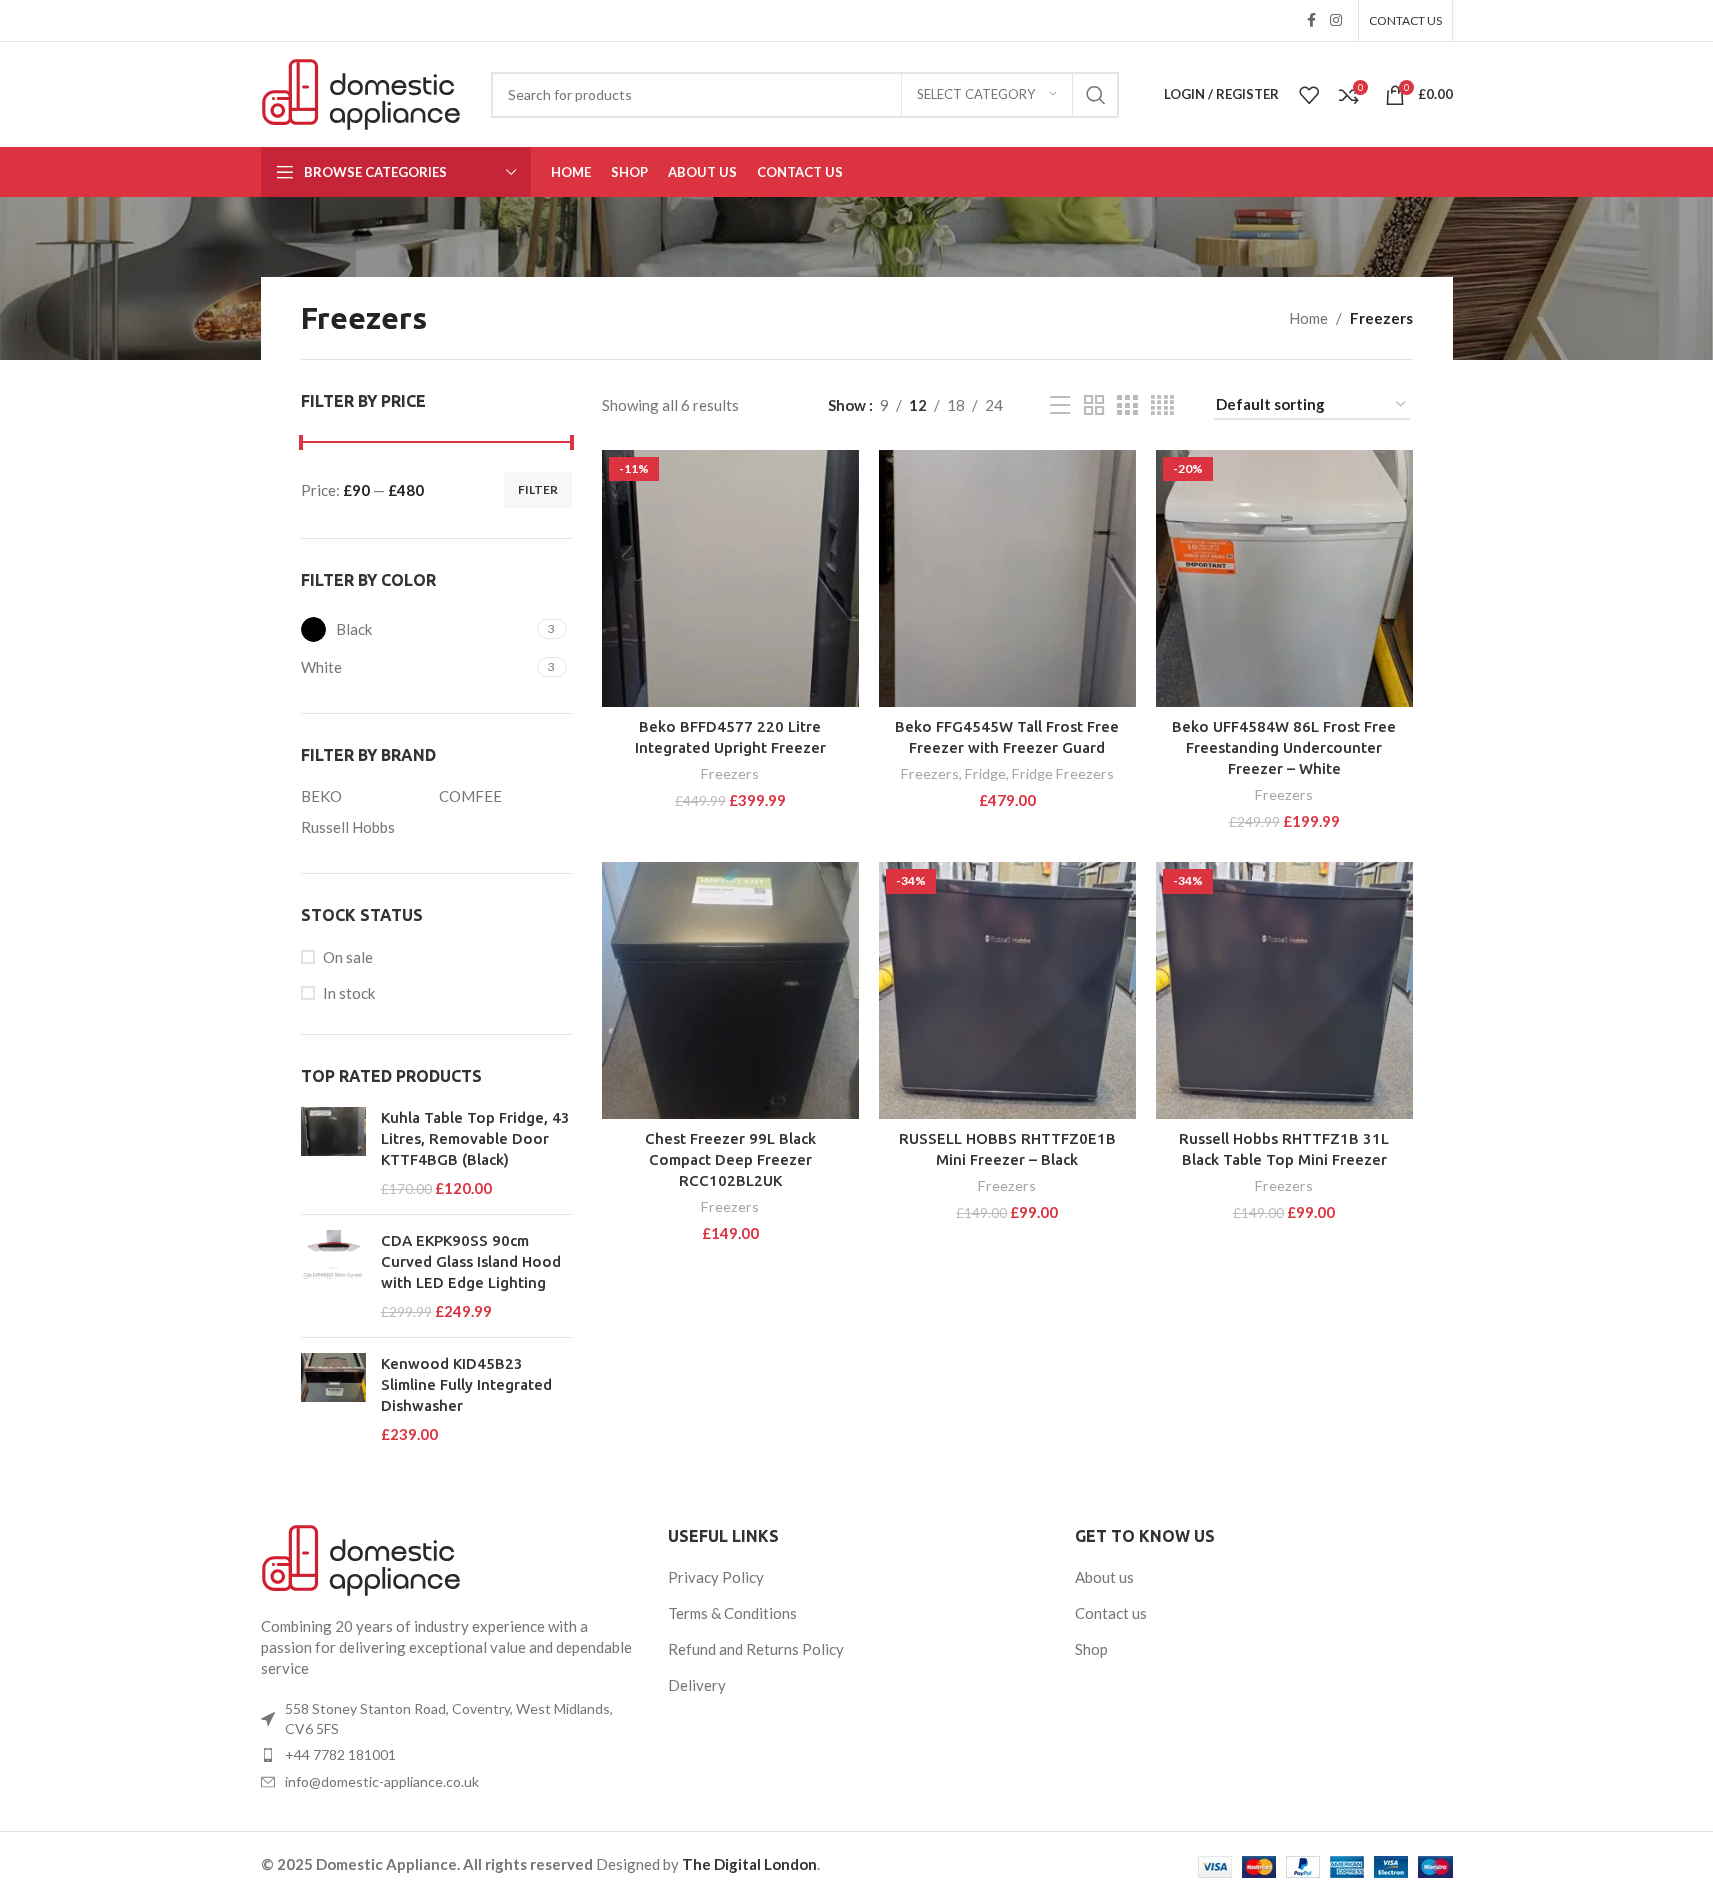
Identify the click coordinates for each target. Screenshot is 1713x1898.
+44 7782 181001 (340, 1754)
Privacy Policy (716, 1577)
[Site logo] (361, 92)
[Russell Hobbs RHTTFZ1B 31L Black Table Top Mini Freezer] (1284, 990)
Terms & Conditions (732, 1613)
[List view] (1060, 405)
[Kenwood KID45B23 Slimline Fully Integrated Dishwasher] (333, 1399)
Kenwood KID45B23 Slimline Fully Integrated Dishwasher (466, 1384)
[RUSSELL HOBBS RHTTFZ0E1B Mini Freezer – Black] (1007, 990)
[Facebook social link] (1312, 20)
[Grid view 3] (1127, 405)
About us (1104, 1577)
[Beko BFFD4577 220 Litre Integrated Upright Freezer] (730, 578)
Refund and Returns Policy (756, 1649)
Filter (538, 489)
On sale (348, 957)
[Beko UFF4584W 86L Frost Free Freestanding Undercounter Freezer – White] (1284, 578)
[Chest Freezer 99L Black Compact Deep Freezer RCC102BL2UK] (730, 990)
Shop (1091, 1649)
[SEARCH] (1096, 95)
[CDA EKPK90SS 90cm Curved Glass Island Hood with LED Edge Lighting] (333, 1276)
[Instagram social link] (1336, 20)
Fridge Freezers (1063, 773)
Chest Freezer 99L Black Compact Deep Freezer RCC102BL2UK (730, 1159)
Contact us (1111, 1613)
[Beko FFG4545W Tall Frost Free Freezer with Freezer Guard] (1007, 578)
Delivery (697, 1685)
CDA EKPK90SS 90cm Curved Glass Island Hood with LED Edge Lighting (471, 1261)
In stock (349, 993)
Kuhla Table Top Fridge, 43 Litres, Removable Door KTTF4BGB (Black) (475, 1138)
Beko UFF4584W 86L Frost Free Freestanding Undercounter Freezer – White (1284, 747)
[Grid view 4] (1162, 405)
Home (1308, 318)
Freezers (730, 773)
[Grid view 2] (1094, 405)
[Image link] (361, 1558)
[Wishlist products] (1309, 95)
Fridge (985, 773)
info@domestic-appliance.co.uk (382, 1781)
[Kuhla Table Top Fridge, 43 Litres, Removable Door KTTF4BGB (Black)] (333, 1153)
